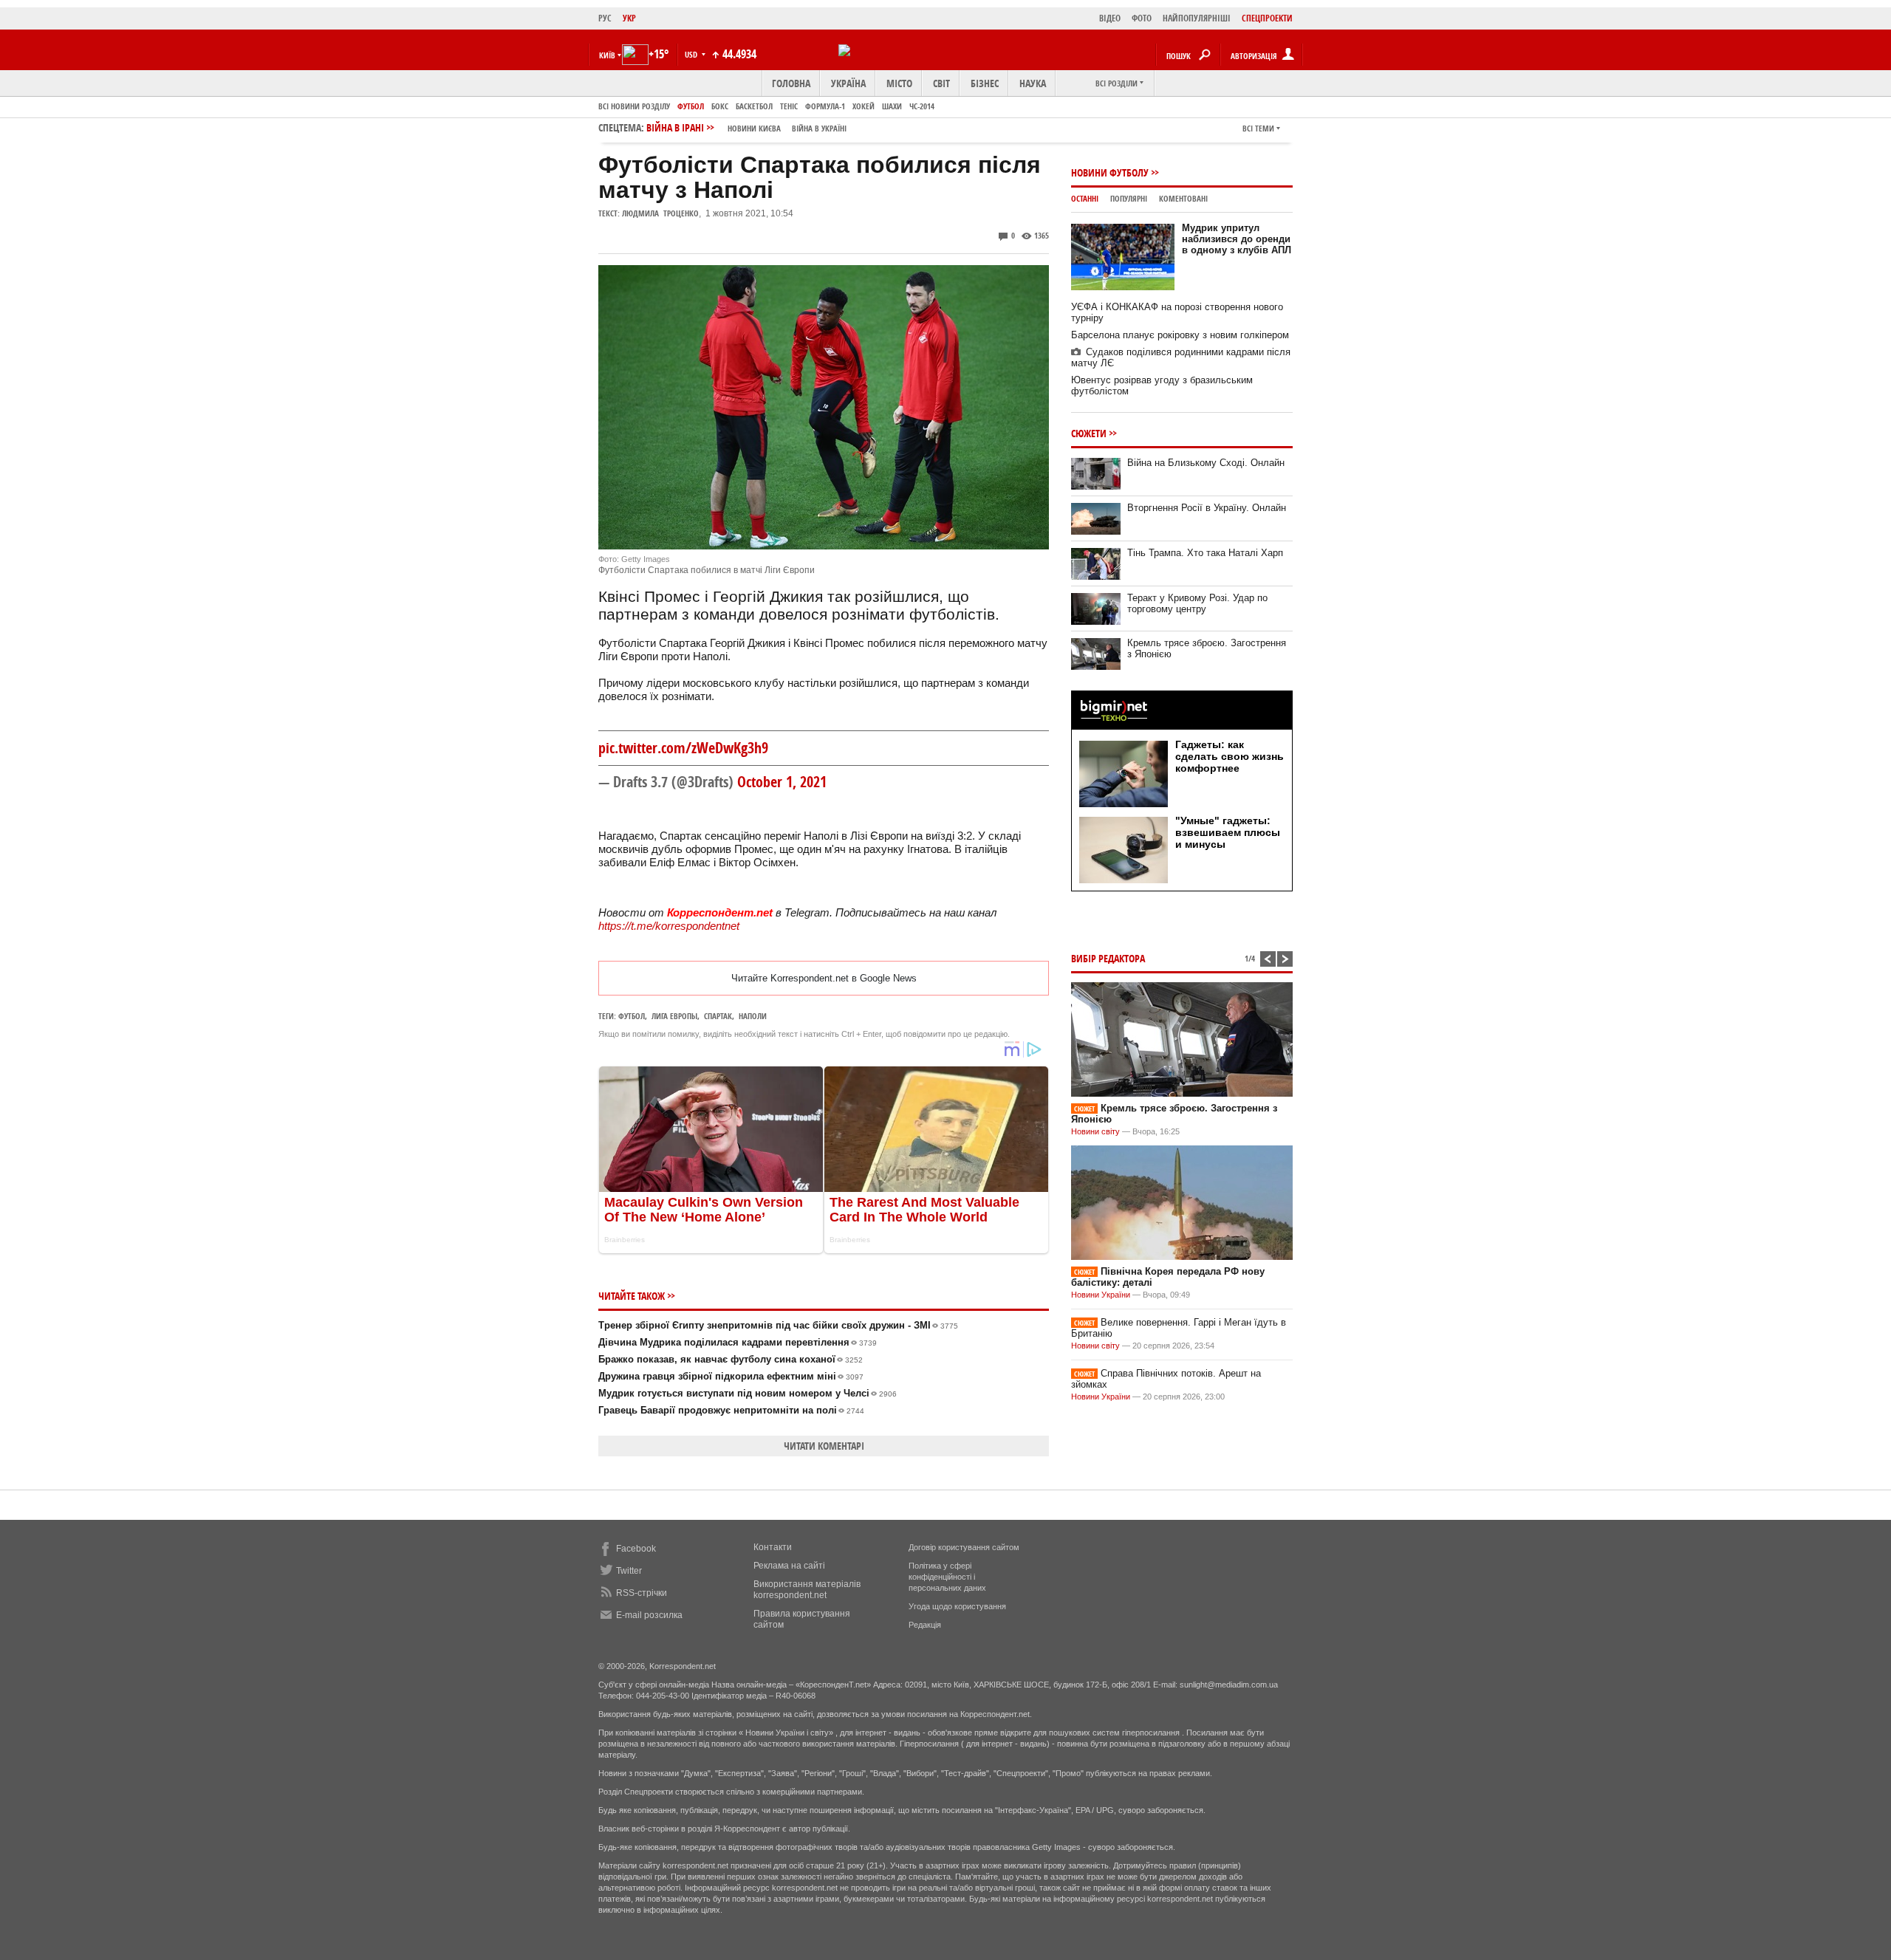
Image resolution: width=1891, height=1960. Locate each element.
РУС (605, 18)
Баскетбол (754, 106)
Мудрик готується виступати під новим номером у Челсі (748, 1393)
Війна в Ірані (746, 127)
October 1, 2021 (782, 782)
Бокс (720, 106)
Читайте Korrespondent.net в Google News (824, 978)
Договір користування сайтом (964, 1547)
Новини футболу (1110, 172)
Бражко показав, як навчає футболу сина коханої (731, 1359)
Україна (848, 83)
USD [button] (692, 54)
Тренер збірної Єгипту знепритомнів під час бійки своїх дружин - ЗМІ (778, 1325)
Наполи (753, 1016)
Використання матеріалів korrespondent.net (807, 1590)
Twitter (629, 1571)
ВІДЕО (1110, 18)
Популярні (1129, 198)
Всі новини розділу (634, 106)
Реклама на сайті (789, 1566)
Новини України (1101, 1295)
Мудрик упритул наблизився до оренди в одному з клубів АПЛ (1237, 239)
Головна (791, 83)
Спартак (718, 1016)
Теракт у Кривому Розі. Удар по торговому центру (1197, 603)
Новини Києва (754, 128)
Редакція (925, 1625)
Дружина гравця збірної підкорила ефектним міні (731, 1376)
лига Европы (674, 1016)
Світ (941, 83)
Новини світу (1095, 1131)
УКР (629, 18)
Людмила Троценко (660, 213)
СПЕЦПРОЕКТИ (1267, 18)
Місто (899, 83)
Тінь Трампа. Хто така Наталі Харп (1205, 553)
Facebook (636, 1549)
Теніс (789, 106)
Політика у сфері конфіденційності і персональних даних (947, 1577)
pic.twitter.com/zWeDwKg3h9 (683, 748)
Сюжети (1089, 433)
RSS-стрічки (642, 1593)
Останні (1085, 198)
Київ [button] (607, 55)
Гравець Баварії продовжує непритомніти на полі (731, 1410)
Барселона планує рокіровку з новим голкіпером (1180, 335)
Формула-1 (825, 106)
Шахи (892, 106)
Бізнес (985, 83)
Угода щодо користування (957, 1606)
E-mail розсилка (649, 1615)
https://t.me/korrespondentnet (669, 926)
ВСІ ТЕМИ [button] (1258, 128)
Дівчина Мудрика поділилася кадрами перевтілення (738, 1342)
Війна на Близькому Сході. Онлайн (1206, 463)
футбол (632, 1016)
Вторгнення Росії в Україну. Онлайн (1207, 508)
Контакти (773, 1547)
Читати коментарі (824, 1446)
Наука (1033, 83)
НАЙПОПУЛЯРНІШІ (1197, 18)
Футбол (691, 106)
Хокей (864, 106)
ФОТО (1142, 18)
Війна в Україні (819, 128)
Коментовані (1183, 198)
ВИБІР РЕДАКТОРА (1108, 958)
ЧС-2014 (922, 106)
